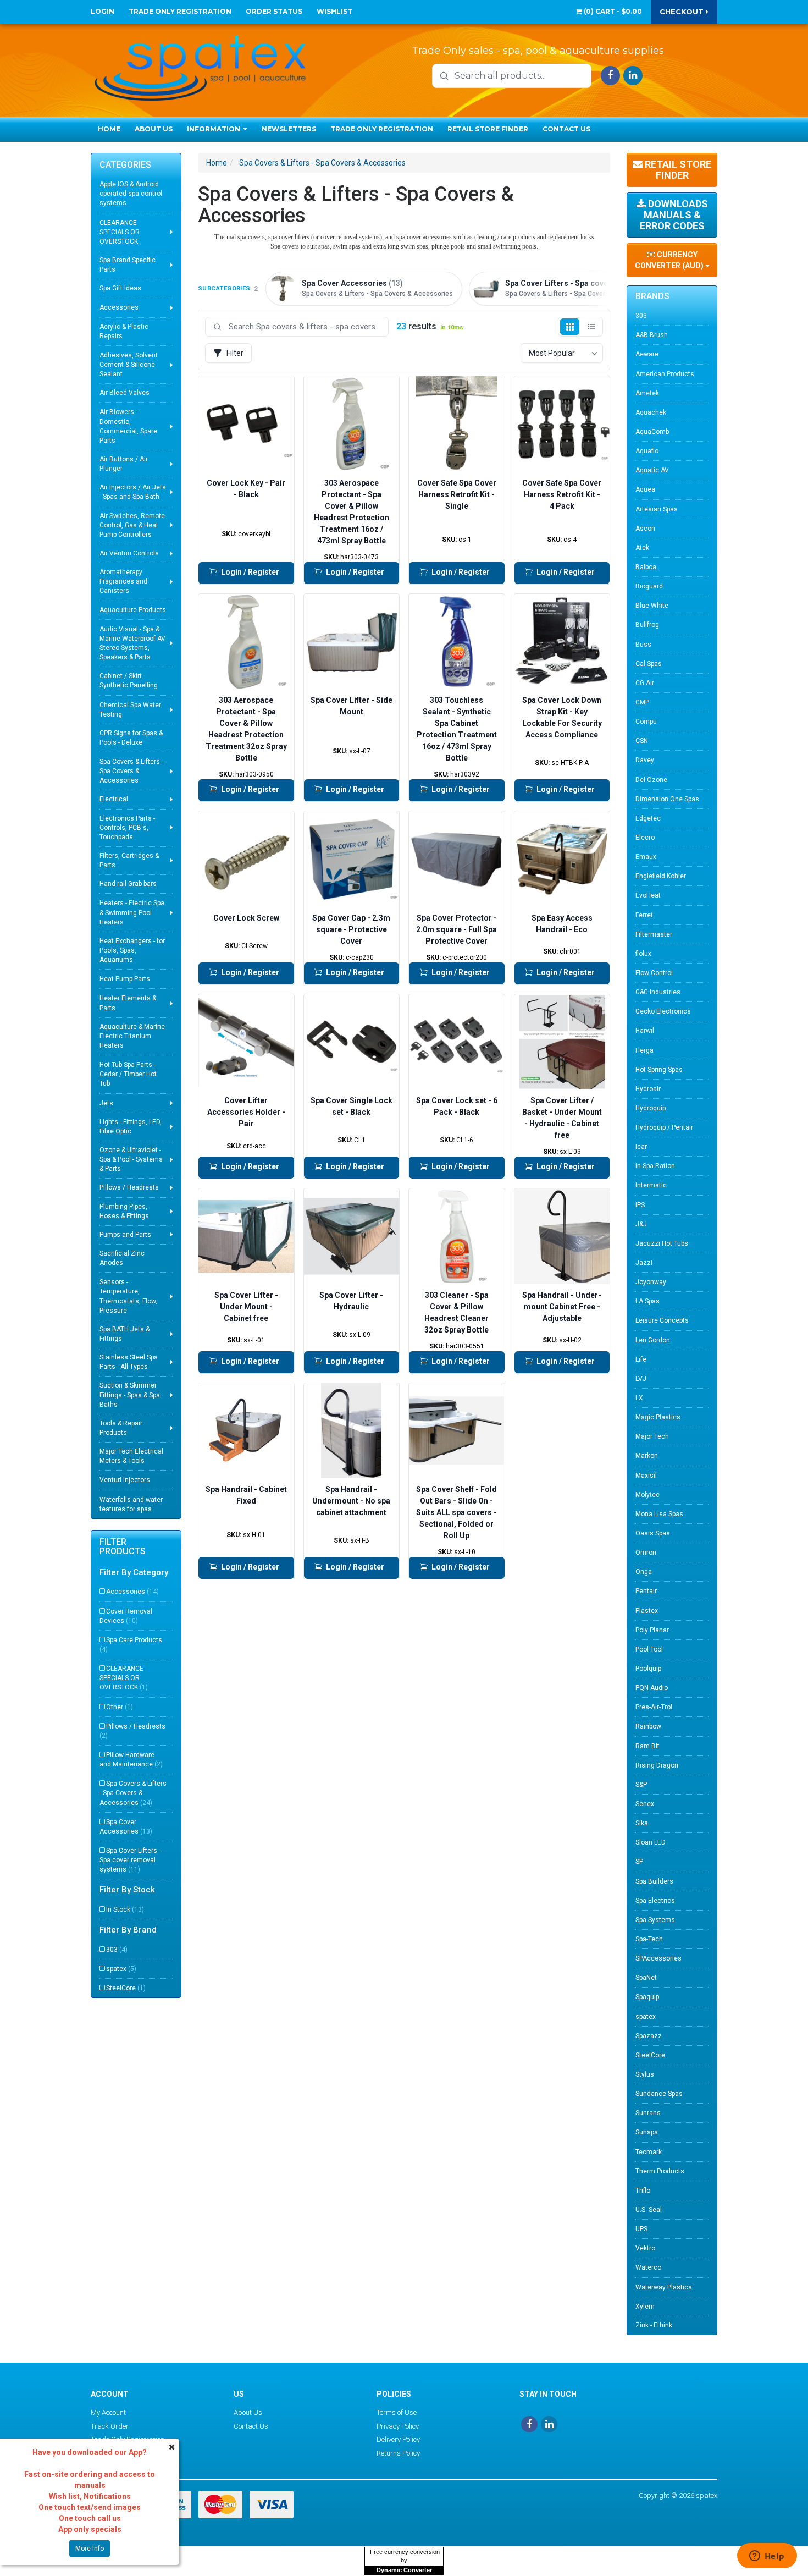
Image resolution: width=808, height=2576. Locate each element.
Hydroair (648, 1089)
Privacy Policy (398, 2426)
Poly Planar (652, 1630)
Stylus (645, 2074)
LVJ (641, 1379)
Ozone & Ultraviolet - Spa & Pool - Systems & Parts (131, 1159)
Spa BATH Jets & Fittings (124, 1334)
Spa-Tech (649, 1939)
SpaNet (646, 1978)
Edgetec (648, 818)
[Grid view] (570, 327)
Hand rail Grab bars (128, 884)
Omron (646, 1553)
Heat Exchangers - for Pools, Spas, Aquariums (132, 950)
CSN (642, 741)
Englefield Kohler (661, 876)
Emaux (646, 857)
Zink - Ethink (654, 2325)
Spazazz (649, 2036)
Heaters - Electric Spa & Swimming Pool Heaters (132, 912)
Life (641, 1359)
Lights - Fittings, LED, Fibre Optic (131, 1127)
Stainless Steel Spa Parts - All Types (129, 1362)
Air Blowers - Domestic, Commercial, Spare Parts (128, 426)
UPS (641, 2229)
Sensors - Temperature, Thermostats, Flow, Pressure (128, 1296)
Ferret (644, 915)
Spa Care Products (131, 1645)
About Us (154, 129)
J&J (641, 1224)
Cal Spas (649, 664)
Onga (644, 1572)
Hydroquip (651, 1108)
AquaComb (652, 432)
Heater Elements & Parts (128, 1003)
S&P (641, 1785)
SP (639, 1862)
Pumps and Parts (125, 1235)
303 (117, 1950)
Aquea (645, 489)
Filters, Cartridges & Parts (129, 860)
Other (120, 1707)
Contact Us (566, 129)
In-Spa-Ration (655, 1166)
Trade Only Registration (180, 11)
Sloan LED (651, 1842)
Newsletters (289, 129)
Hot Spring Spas (659, 1070)
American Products (665, 374)
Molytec (647, 1495)
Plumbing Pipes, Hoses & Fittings (124, 1211)
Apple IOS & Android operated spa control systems (131, 194)
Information (214, 129)
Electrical (114, 799)
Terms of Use (397, 2412)
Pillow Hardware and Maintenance (131, 1760)
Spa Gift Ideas (120, 288)
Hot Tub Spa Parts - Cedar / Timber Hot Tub (128, 1074)
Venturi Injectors (125, 1480)
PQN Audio (652, 1688)
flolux (643, 954)
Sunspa (647, 2132)
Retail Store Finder (488, 129)
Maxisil (646, 1476)
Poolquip (648, 1669)
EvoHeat (648, 895)
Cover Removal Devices (126, 1616)
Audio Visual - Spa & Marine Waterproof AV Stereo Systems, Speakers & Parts (132, 643)
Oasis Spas (653, 1533)
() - (612, 11)
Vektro (645, 2248)
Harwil (645, 1031)
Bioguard (649, 586)
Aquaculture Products (133, 610)
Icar (641, 1147)
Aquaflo (647, 451)
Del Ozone (651, 780)
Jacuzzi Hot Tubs (662, 1243)
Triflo (643, 2190)
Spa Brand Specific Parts (128, 265)
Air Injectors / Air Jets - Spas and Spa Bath (133, 492)
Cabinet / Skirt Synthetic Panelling (129, 681)
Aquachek (651, 412)
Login (103, 11)
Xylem (645, 2307)
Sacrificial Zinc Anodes (122, 1258)
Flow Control (654, 973)
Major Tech (652, 1436)
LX (639, 1398)
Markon (647, 1456)
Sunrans (648, 2113)
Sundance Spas (659, 2094)
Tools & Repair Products (121, 1428)
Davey (645, 760)
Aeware (647, 354)
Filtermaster (654, 934)
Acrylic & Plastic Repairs (124, 331)
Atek (642, 548)
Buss (643, 645)
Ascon (645, 529)
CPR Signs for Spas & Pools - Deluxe (131, 738)
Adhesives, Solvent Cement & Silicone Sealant (129, 365)
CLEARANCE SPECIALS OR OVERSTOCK (120, 232)
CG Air (645, 683)
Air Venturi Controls (129, 553)
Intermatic (651, 1185)
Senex (645, 1804)
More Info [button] (90, 2549)
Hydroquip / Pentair (664, 1127)
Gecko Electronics (663, 1011)
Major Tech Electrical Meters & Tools (131, 1456)
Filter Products (123, 1547)
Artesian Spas (657, 509)
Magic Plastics (658, 1417)
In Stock (125, 1909)
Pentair (646, 1591)
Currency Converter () (670, 260)
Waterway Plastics (664, 2287)
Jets (106, 1103)
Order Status (274, 11)
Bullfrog (647, 625)
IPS (640, 1205)
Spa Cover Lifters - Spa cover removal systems (130, 1860)
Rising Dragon (657, 1765)
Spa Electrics (655, 1901)
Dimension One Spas (667, 799)
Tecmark (649, 2152)
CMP (642, 702)
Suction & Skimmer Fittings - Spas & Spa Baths (130, 1395)
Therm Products (660, 2171)
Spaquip (647, 1997)
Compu (646, 722)
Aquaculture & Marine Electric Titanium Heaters (132, 1036)
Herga (644, 1050)
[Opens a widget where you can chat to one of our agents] (767, 2557)
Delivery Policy (398, 2439)
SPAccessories (658, 1958)
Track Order (110, 2426)
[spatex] (201, 66)
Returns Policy (398, 2453)
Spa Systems (655, 1920)
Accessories (119, 307)
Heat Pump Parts (125, 979)
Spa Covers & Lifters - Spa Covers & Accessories (131, 771)
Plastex (647, 1611)
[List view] (591, 327)
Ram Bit (647, 1746)
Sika (642, 1823)
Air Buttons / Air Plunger (124, 464)
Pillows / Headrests (129, 1187)
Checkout (683, 12)
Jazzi (644, 1263)
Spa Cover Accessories (126, 1827)
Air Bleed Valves (124, 393)
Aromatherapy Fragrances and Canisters (123, 581)
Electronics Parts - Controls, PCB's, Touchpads (127, 828)
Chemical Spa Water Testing (130, 710)
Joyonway (651, 1282)
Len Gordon (653, 1340)
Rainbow (648, 1726)
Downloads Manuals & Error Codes (674, 215)
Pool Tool (649, 1649)
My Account (108, 2412)
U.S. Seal (649, 2210)
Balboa (646, 567)
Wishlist (334, 11)
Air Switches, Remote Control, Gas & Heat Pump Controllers (132, 525)
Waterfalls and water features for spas (131, 1504)
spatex (121, 1969)
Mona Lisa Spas (659, 1514)
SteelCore (126, 1988)
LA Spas (647, 1301)
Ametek (647, 393)
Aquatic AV (652, 470)
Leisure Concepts (662, 1320)
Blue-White (652, 606)
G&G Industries (658, 992)
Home (109, 129)
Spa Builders (654, 1881)
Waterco (648, 2267)
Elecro (645, 838)
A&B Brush (652, 335)
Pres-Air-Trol (654, 1707)
